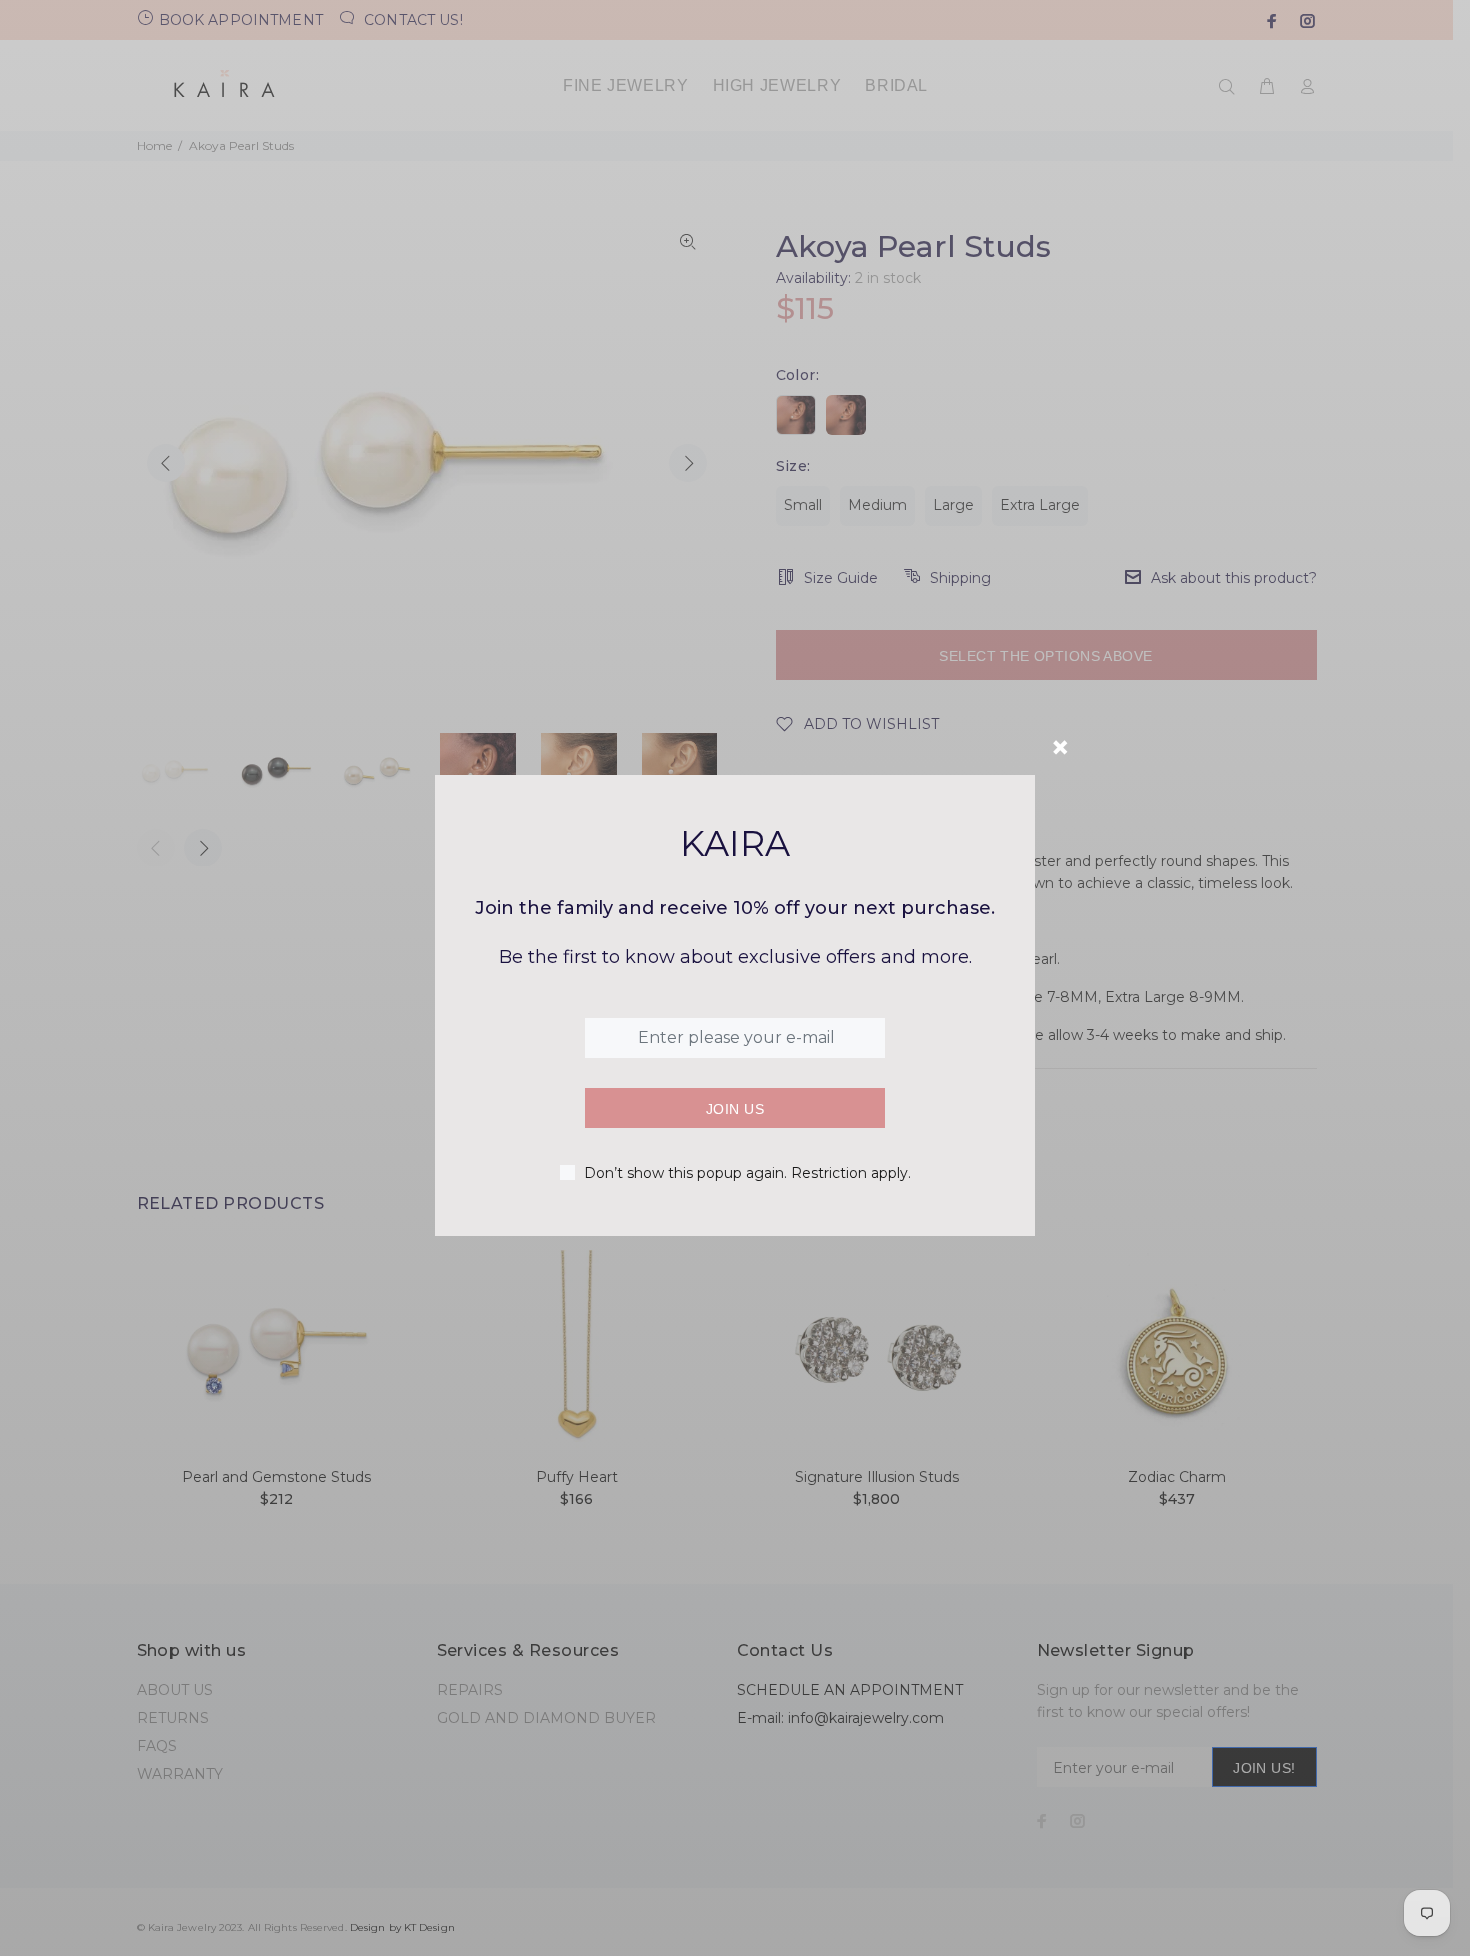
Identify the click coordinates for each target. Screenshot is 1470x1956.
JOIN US (735, 1109)
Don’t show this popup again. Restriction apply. (747, 1173)
